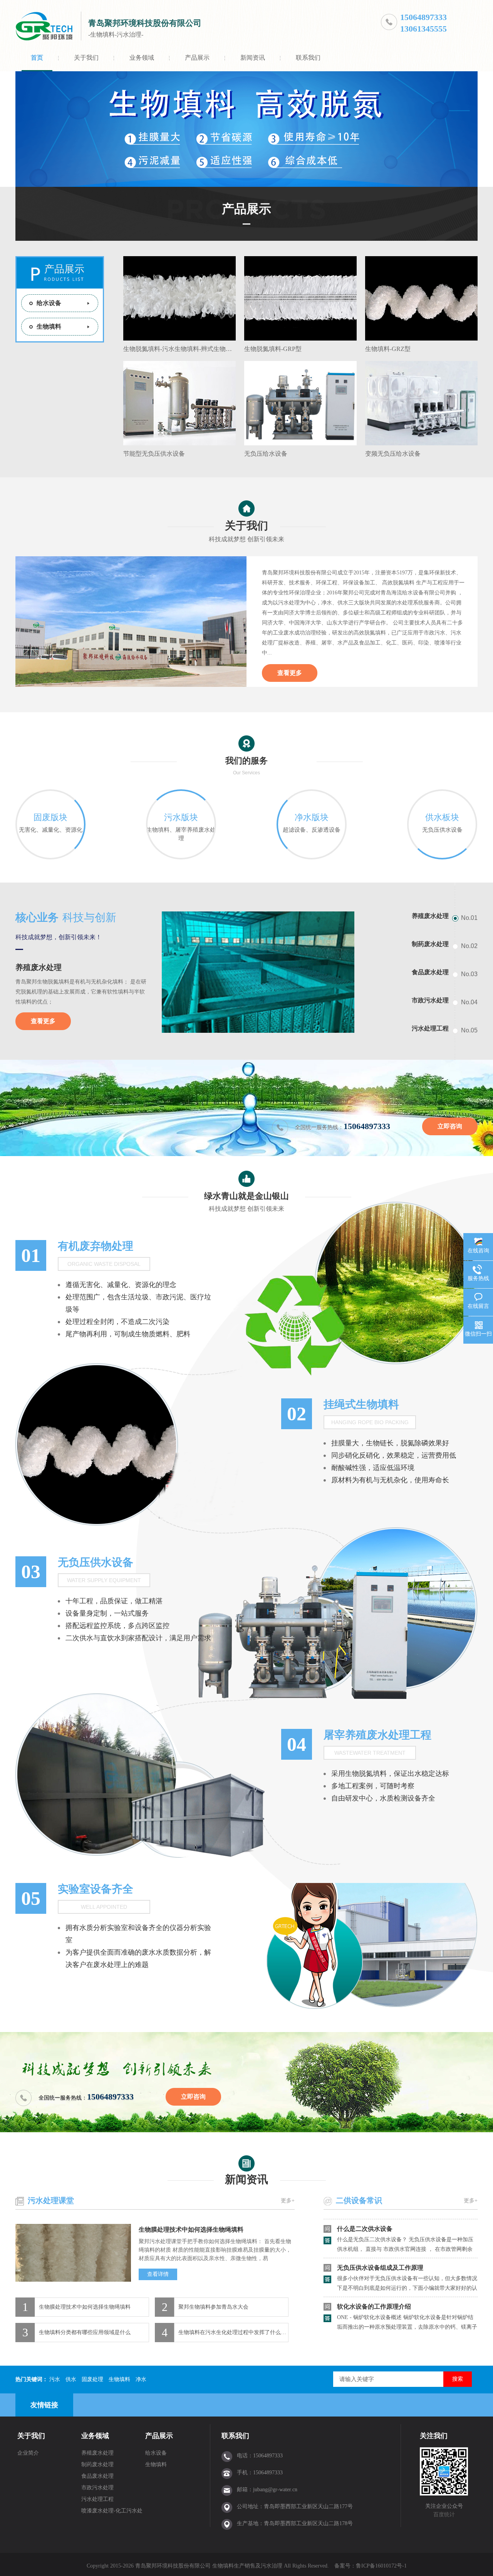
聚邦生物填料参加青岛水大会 (213, 2307)
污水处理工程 (97, 2499)
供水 (71, 2379)
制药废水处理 (97, 2464)
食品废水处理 (97, 2476)
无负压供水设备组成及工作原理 (380, 2243)
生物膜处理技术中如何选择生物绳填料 (191, 2229)
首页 (37, 58)
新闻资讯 (253, 58)
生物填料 (49, 326)
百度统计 (444, 2515)
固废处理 (92, 2379)
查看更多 (290, 673)
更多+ (288, 2201)
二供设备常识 (359, 2200)
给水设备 (49, 303)
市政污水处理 (97, 2488)
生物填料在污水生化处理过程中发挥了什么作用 (233, 2332)
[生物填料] (246, 129)
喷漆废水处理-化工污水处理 (112, 2512)
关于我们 (86, 58)
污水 (55, 2379)
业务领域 (142, 58)
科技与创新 (66, 917)
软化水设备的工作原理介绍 (374, 2282)
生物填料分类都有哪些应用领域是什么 (85, 2332)
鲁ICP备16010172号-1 (381, 2566)
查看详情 (158, 2274)
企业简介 (28, 2453)
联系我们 (308, 58)
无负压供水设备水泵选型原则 (377, 2321)
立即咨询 (450, 1126)
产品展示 (197, 58)
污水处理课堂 (51, 2200)
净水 (141, 2379)
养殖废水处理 (39, 967)
